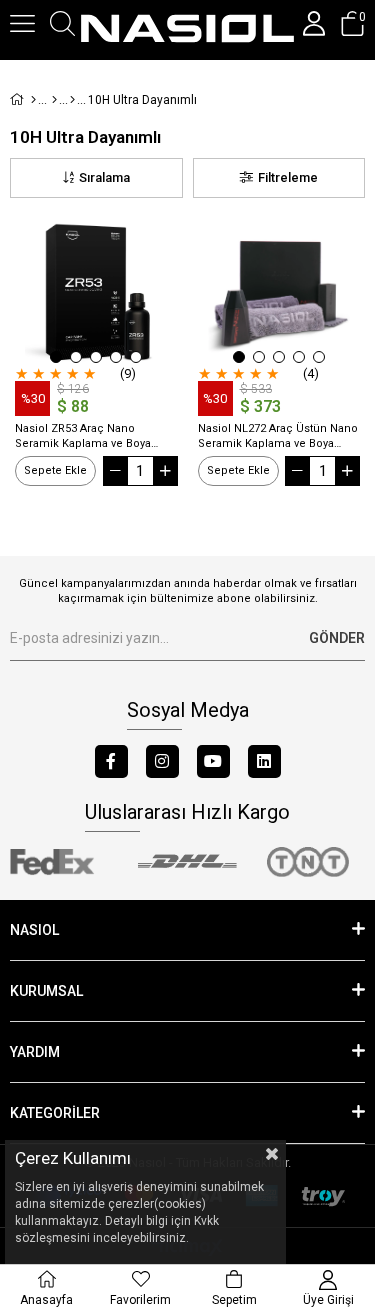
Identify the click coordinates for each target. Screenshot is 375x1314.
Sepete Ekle (55, 470)
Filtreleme (288, 177)
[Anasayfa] (33, 100)
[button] (56, 357)
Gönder (337, 638)
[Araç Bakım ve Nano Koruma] (54, 100)
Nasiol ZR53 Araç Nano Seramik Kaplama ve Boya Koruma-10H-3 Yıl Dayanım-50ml (86, 436)
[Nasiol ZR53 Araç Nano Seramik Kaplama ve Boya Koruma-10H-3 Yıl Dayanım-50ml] (96, 294)
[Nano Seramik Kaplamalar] (72, 100)
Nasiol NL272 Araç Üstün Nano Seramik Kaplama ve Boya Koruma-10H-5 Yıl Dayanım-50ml (278, 436)
